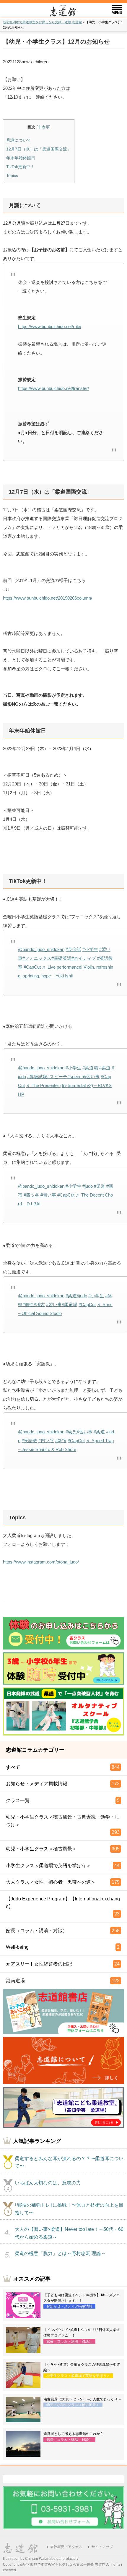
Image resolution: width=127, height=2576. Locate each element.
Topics (12, 176)
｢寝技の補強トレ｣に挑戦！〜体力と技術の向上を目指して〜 (69, 2209)
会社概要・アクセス (66, 2547)
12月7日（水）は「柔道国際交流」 (39, 149)
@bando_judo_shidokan (41, 949)
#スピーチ (57, 1077)
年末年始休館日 (21, 158)
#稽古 (39, 1304)
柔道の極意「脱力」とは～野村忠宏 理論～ (60, 2253)
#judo (88, 1186)
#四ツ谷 (31, 1195)
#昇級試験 (37, 1077)
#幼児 (71, 1432)
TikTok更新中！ (20, 167)
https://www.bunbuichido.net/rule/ (50, 326)
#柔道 (105, 1068)
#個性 (28, 1304)
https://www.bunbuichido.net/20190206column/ (48, 598)
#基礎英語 (61, 958)
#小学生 (90, 949)
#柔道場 (90, 1068)
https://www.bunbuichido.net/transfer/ (53, 388)
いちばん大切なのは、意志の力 (48, 2183)
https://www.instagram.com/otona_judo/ (41, 1562)
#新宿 (61, 1441)
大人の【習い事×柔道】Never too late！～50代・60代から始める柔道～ (69, 2233)
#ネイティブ (84, 958)
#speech (76, 1077)
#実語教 (29, 1441)
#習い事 (92, 1077)
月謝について (19, 140)
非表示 (44, 127)
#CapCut (32, 967)
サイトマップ (102, 2547)
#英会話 (73, 949)
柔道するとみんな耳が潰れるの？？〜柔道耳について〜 (69, 2162)
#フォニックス (37, 958)
